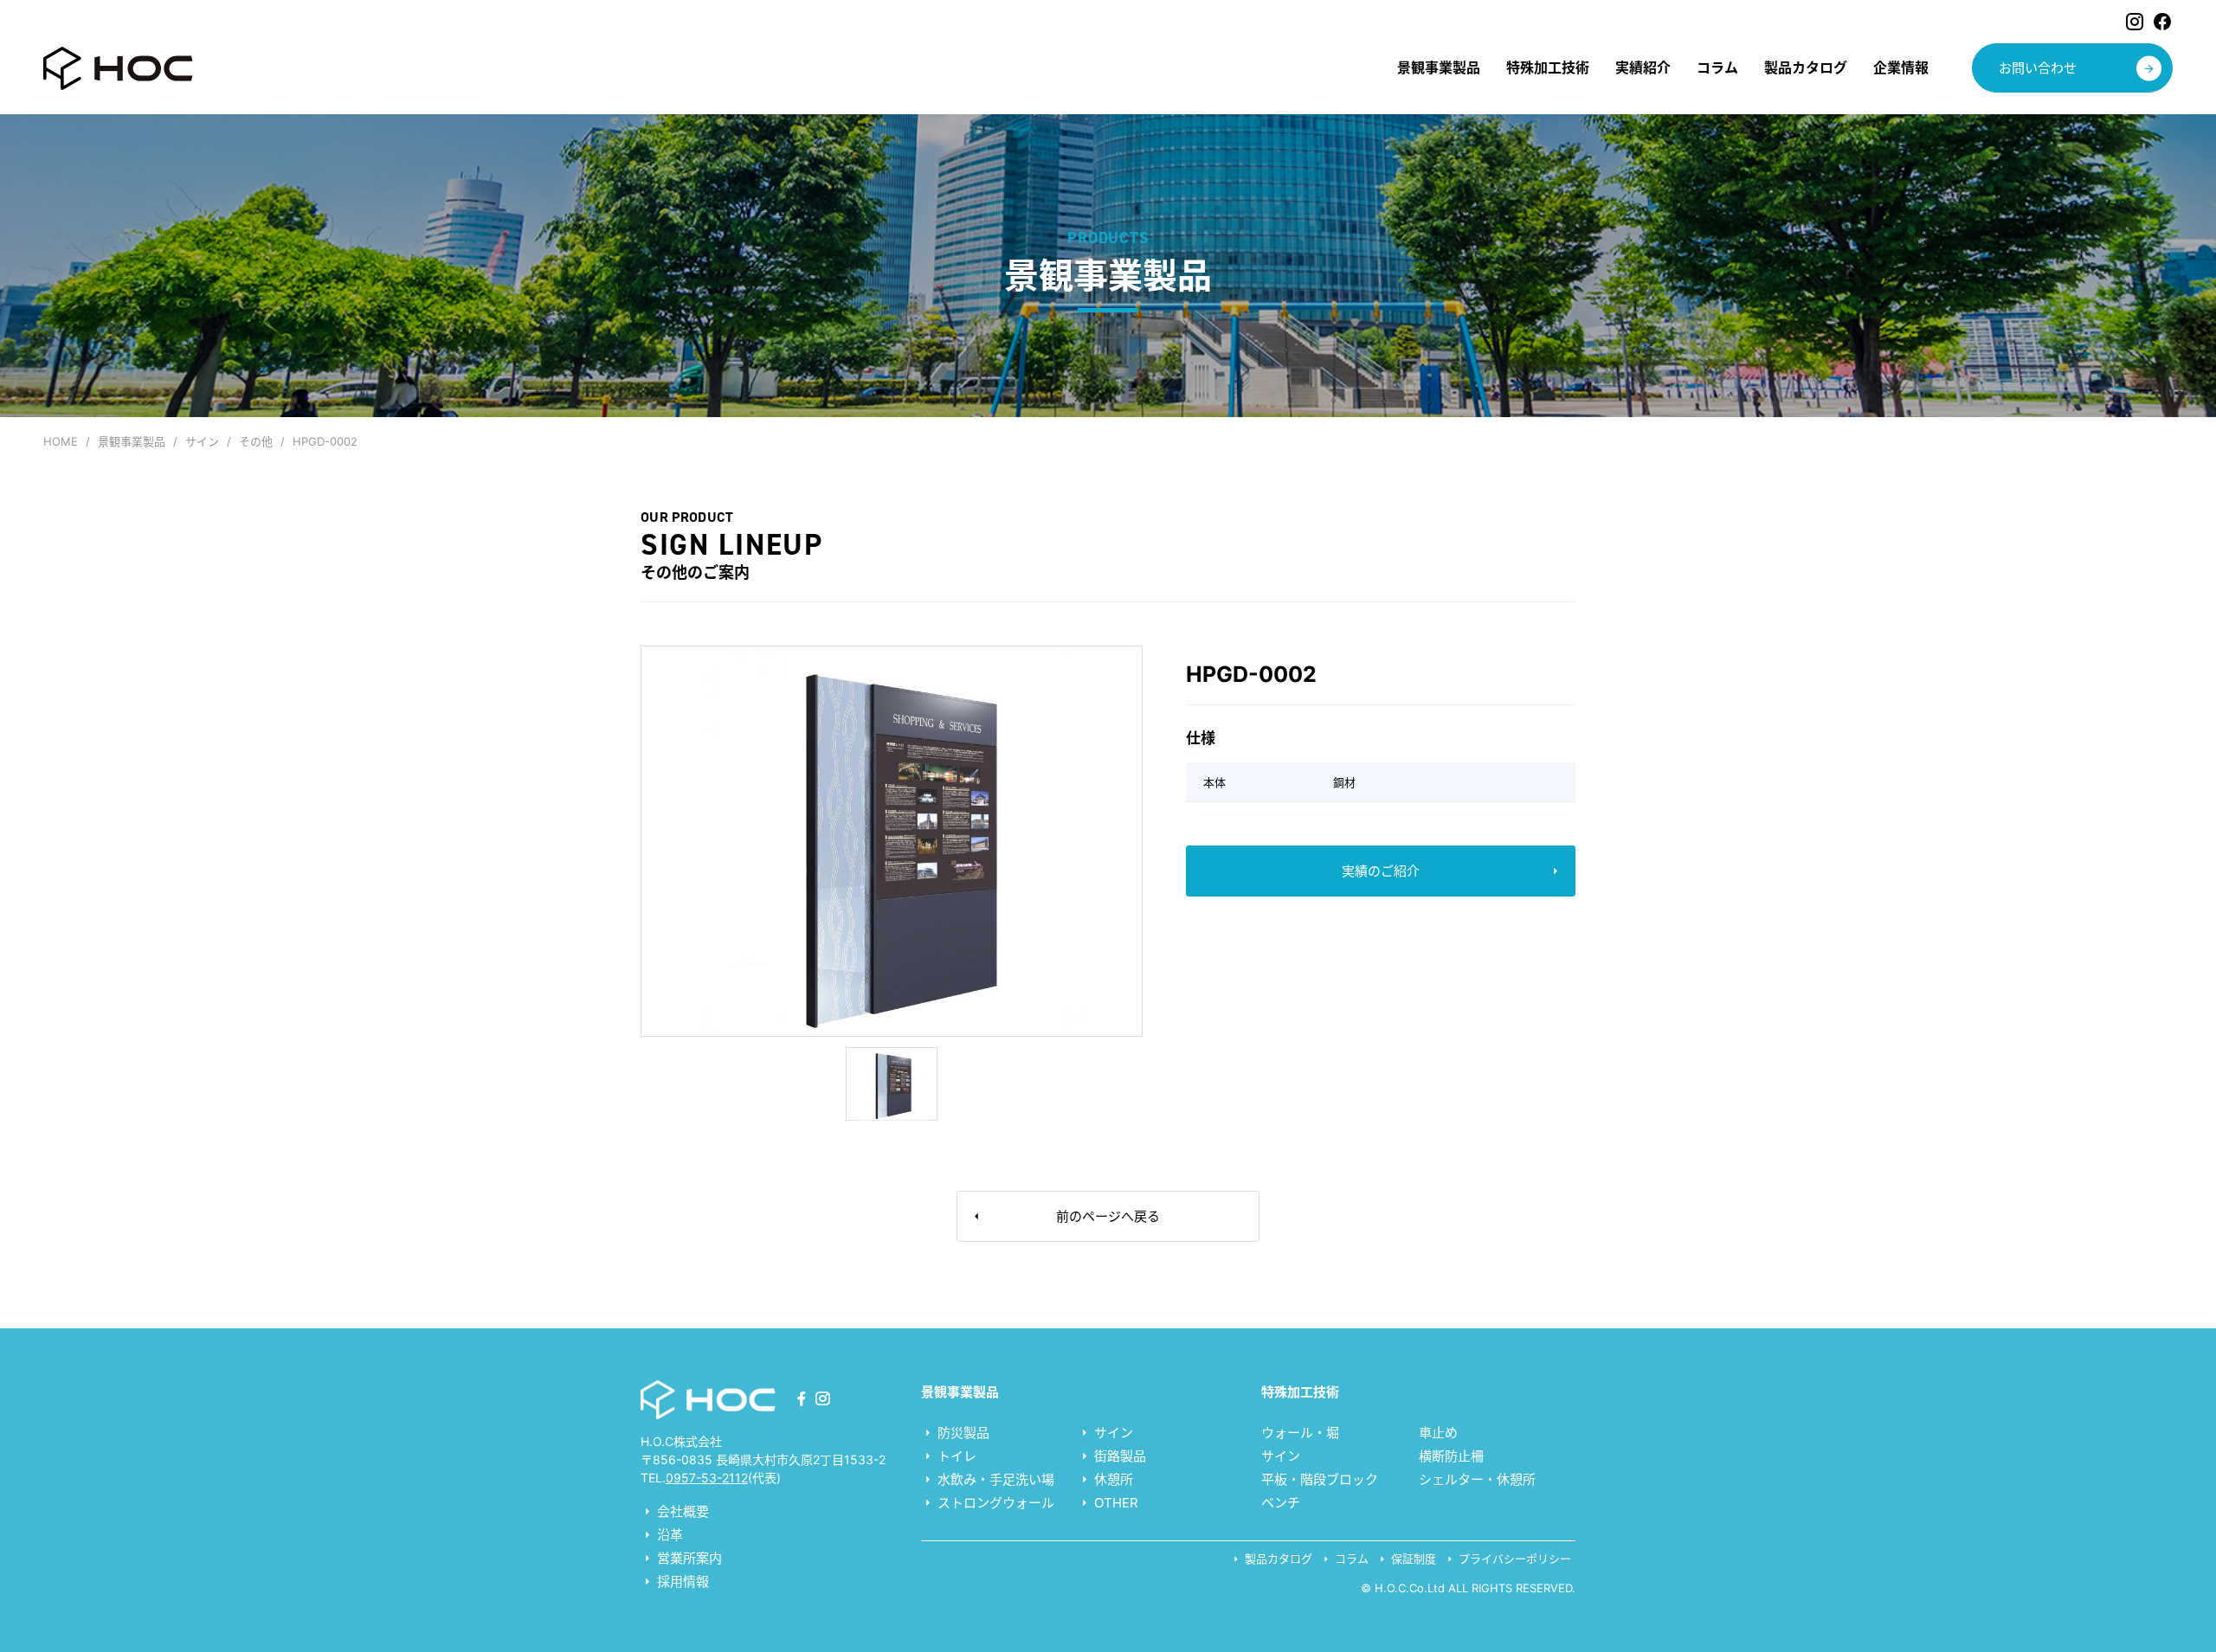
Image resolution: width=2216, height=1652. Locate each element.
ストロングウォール (994, 1503)
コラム (1350, 1559)
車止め (1438, 1433)
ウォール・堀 (1300, 1433)
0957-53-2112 (707, 1478)
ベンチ (1281, 1503)
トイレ (955, 1456)
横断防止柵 (1451, 1456)
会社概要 (681, 1511)
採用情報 (681, 1581)
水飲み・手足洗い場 (994, 1479)
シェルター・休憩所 (1477, 1479)
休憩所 (1112, 1479)
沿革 (668, 1535)
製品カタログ (1277, 1559)
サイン (1112, 1433)
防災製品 (962, 1433)
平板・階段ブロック (1320, 1479)
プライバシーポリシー (1513, 1559)
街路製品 (1118, 1456)
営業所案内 (688, 1558)
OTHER (1114, 1503)
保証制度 (1412, 1559)
